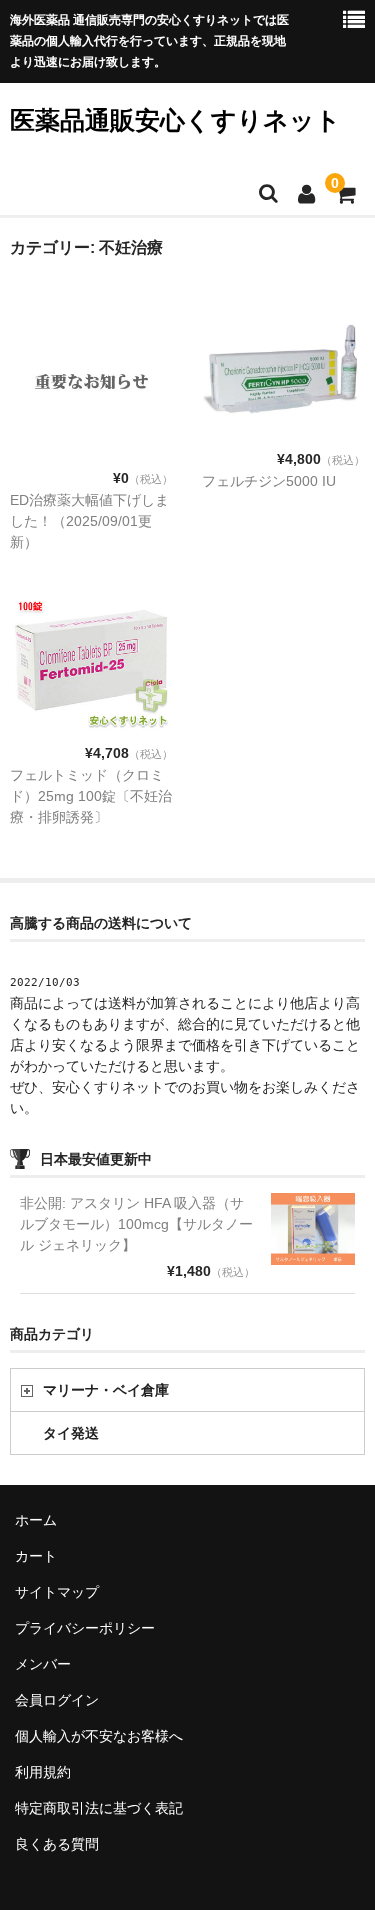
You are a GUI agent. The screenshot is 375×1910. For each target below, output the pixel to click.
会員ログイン (57, 1700)
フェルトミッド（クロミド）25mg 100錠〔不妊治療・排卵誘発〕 (91, 796)
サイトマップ (57, 1592)
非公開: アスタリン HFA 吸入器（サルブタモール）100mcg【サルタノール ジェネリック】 (136, 1224)
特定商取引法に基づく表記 (99, 1808)
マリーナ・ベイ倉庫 (106, 1390)
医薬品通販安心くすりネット (175, 120)
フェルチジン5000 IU (269, 481)
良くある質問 (57, 1844)
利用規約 (43, 1772)
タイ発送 (71, 1433)
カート (36, 1556)
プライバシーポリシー (85, 1628)
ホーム (36, 1520)
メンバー (43, 1664)
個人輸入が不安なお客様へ (99, 1736)
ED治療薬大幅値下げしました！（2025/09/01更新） (89, 521)
